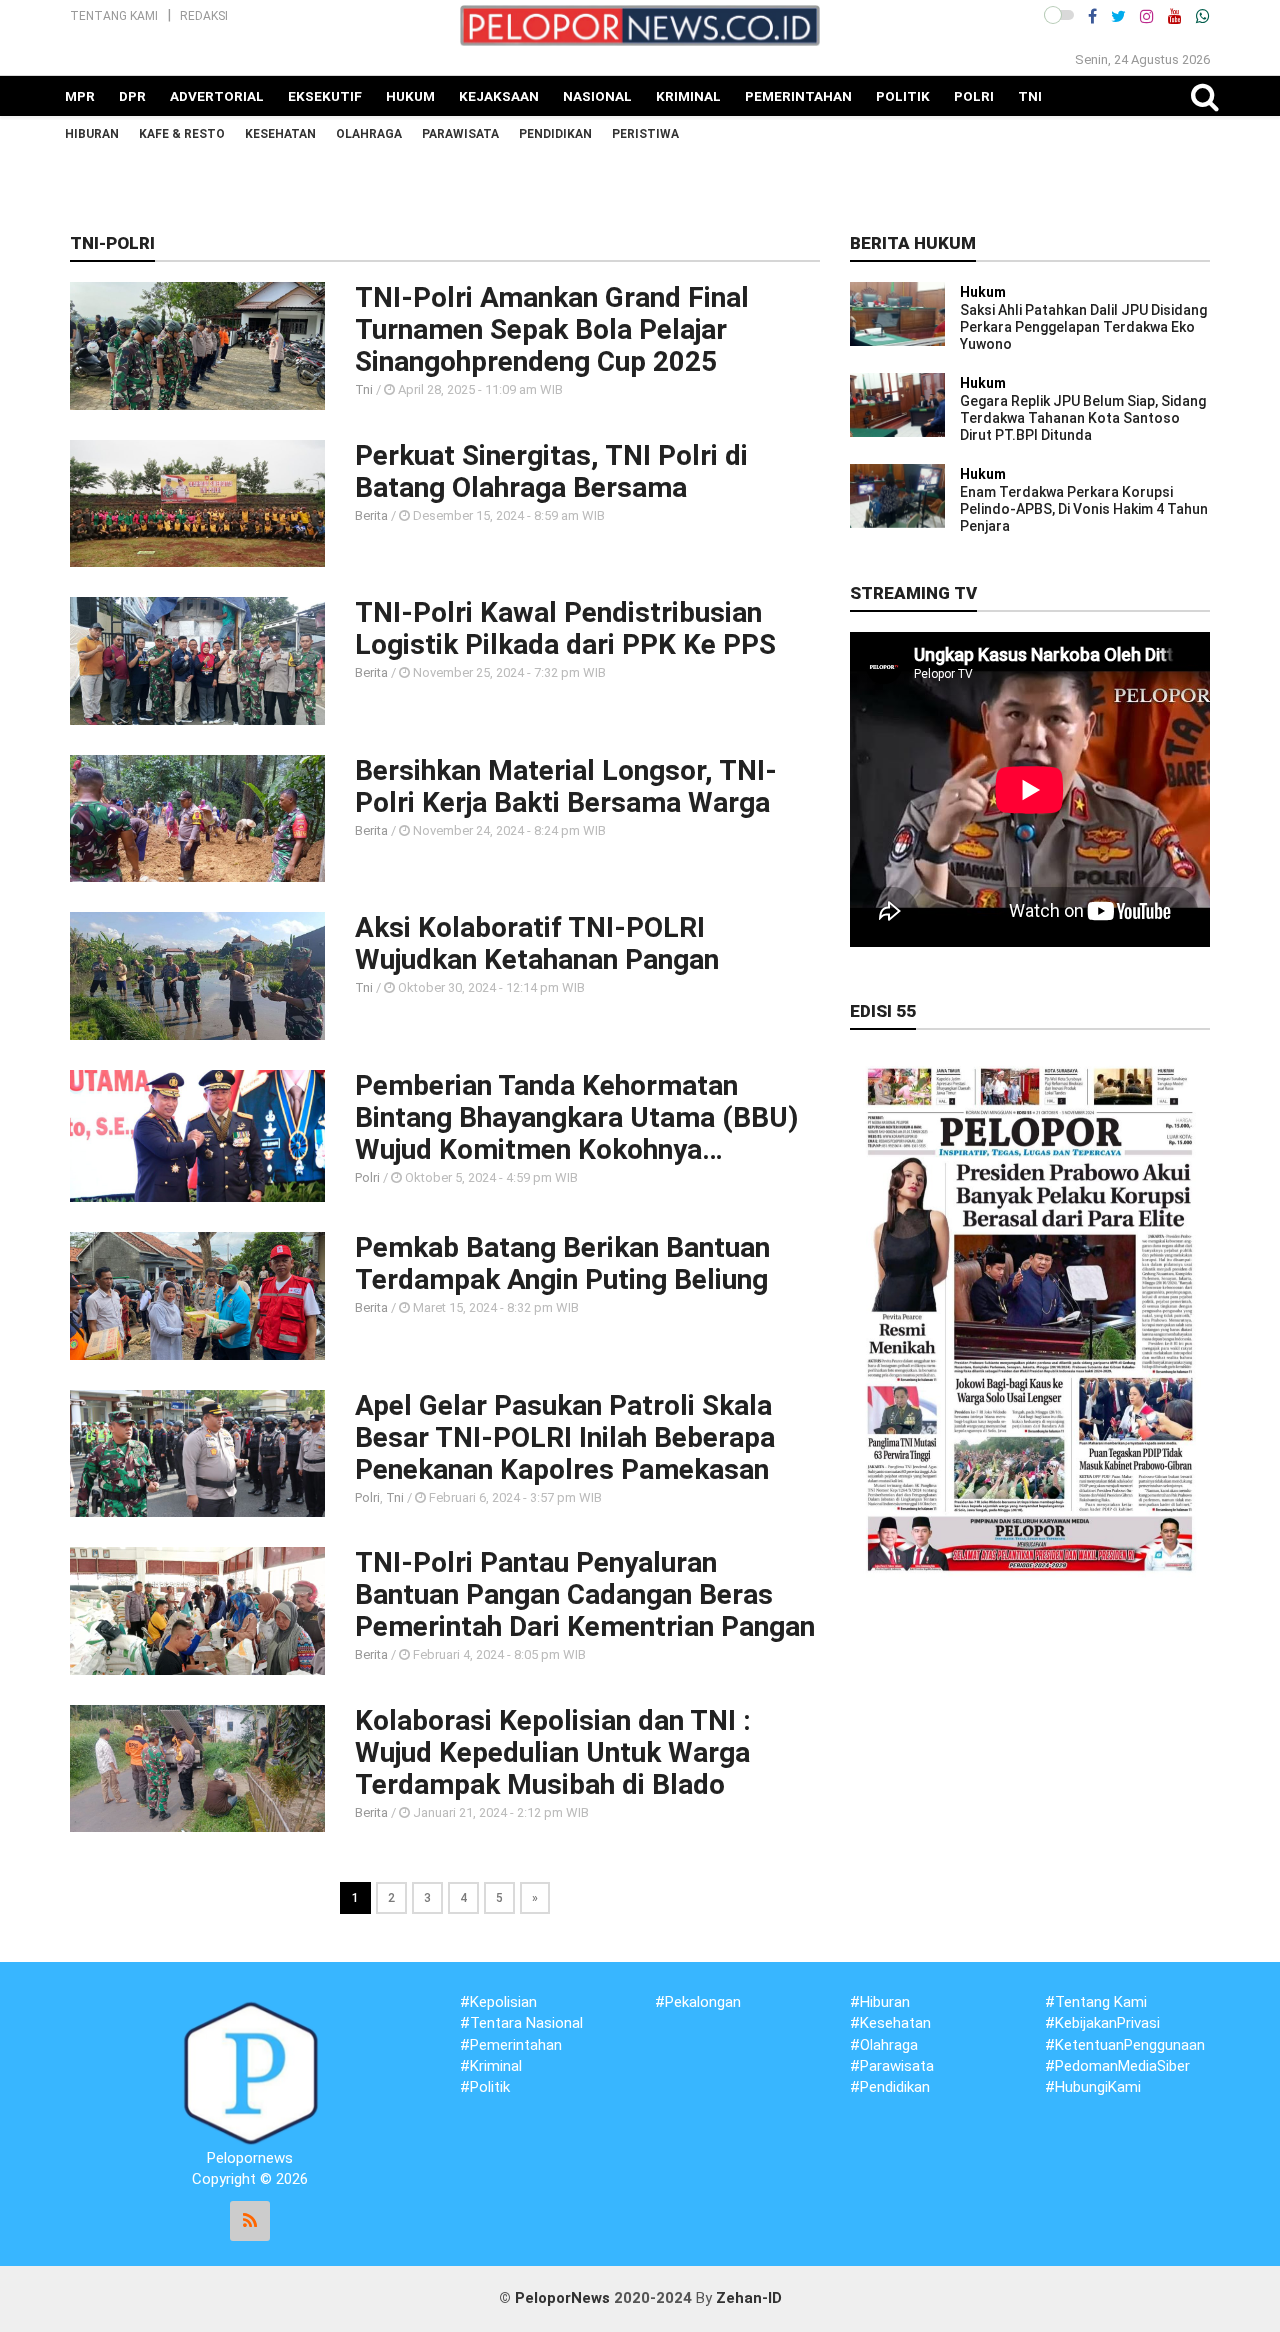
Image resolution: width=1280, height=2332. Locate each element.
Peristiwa (645, 134)
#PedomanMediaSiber (1117, 2066)
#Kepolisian (498, 2002)
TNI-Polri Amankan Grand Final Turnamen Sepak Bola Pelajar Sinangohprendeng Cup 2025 (552, 330)
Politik (903, 96)
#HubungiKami (1093, 2087)
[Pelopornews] (250, 2072)
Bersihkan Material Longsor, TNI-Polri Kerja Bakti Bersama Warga (566, 787)
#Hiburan (880, 2002)
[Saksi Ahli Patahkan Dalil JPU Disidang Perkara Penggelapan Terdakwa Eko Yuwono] (897, 313)
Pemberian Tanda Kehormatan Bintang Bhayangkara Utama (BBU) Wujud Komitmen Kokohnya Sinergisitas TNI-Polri (576, 1118)
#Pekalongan (698, 2002)
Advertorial (217, 96)
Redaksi (204, 16)
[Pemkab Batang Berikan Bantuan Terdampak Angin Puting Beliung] (197, 1295)
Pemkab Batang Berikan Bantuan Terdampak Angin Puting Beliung (562, 1264)
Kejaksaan (499, 96)
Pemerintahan (798, 96)
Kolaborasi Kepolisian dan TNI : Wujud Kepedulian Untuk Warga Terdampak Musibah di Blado (553, 1753)
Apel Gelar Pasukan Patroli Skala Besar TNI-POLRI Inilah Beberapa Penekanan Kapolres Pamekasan (565, 1438)
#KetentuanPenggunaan (1125, 2045)
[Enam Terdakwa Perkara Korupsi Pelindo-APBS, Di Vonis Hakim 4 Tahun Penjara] (897, 495)
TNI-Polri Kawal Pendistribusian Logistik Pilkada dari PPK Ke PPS (565, 629)
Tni (364, 389)
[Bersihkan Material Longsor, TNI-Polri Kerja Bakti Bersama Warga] (197, 817)
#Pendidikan (890, 2087)
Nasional (597, 96)
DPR (132, 96)
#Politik (485, 2087)
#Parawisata (892, 2066)
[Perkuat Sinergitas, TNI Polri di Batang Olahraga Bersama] (197, 502)
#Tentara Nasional (521, 2023)
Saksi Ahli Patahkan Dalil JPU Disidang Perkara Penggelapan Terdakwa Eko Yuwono (1083, 327)
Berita (371, 515)
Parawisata (460, 134)
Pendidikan (555, 134)
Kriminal (688, 96)
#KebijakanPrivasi (1102, 2023)
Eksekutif (325, 96)
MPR (80, 96)
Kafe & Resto (182, 134)
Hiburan (92, 134)
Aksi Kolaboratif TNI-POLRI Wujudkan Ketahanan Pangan (537, 944)
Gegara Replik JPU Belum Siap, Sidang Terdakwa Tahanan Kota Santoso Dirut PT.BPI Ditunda (1083, 418)
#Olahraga (884, 2045)
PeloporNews (562, 2298)
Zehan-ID (749, 2298)
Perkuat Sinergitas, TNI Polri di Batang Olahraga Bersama (551, 472)
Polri (974, 96)
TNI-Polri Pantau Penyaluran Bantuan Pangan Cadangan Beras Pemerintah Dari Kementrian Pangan (585, 1595)
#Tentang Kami (1096, 2002)
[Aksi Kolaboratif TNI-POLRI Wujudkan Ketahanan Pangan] (197, 975)
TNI (1030, 96)
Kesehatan (280, 134)
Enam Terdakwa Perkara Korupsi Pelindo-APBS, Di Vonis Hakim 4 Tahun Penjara (1084, 509)
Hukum (410, 96)
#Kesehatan (890, 2023)
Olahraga (369, 134)
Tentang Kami (114, 16)
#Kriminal (491, 2066)
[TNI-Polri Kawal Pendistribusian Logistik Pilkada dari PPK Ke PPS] (197, 660)
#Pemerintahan (511, 2045)
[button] (1059, 15)
